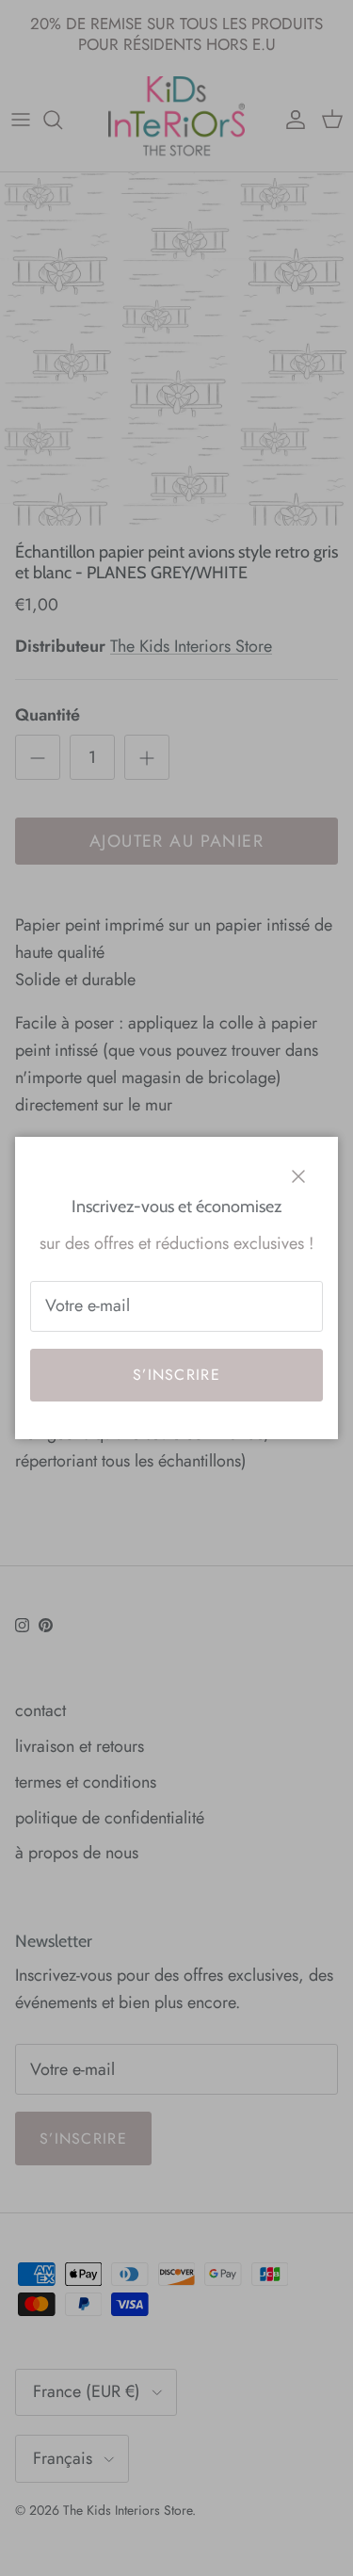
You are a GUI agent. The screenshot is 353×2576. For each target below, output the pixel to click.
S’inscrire (176, 1375)
